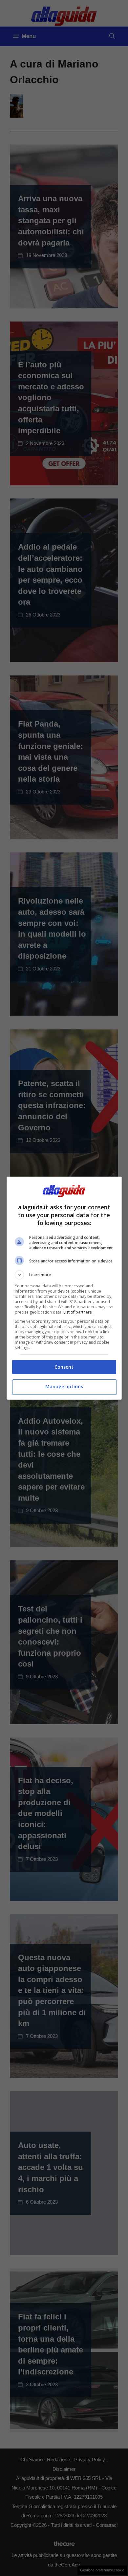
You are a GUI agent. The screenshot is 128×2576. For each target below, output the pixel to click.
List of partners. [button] (78, 1312)
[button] (64, 1275)
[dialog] (64, 1288)
